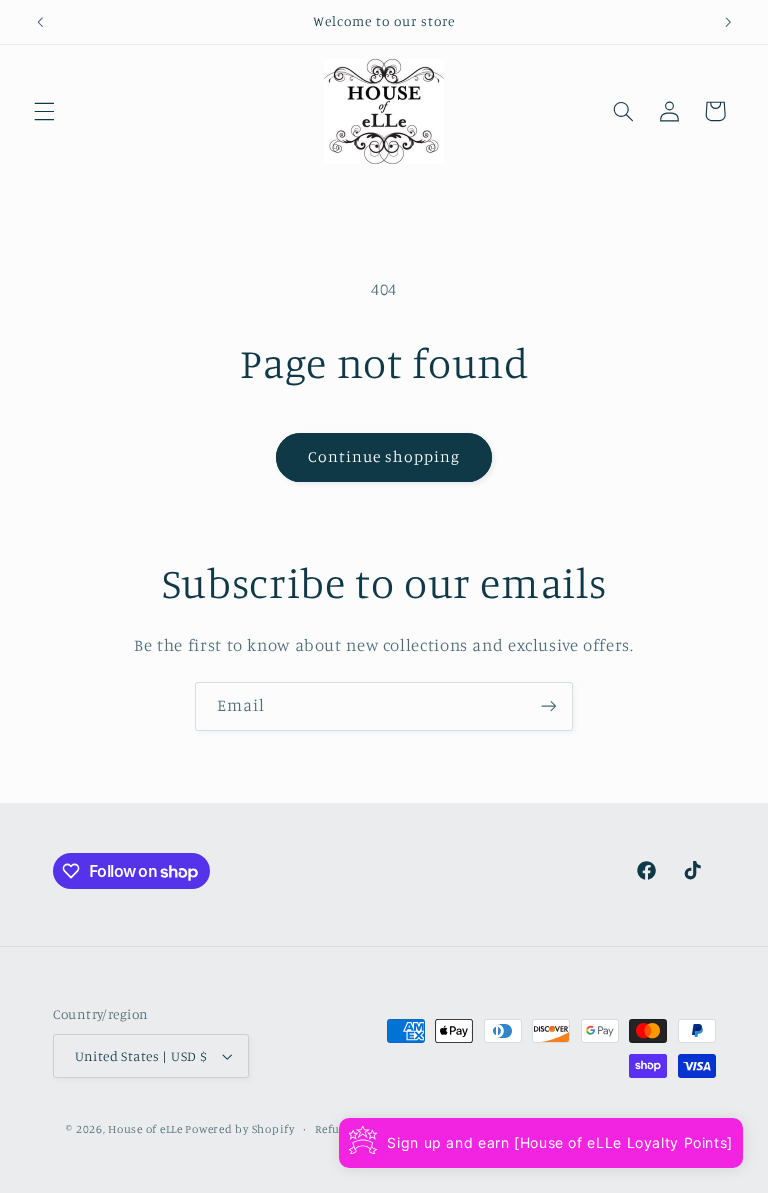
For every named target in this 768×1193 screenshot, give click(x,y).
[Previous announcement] (40, 22)
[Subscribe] (549, 706)
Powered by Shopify (239, 1129)
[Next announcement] (728, 22)
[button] (44, 111)
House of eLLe (146, 1129)
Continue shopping (384, 456)
